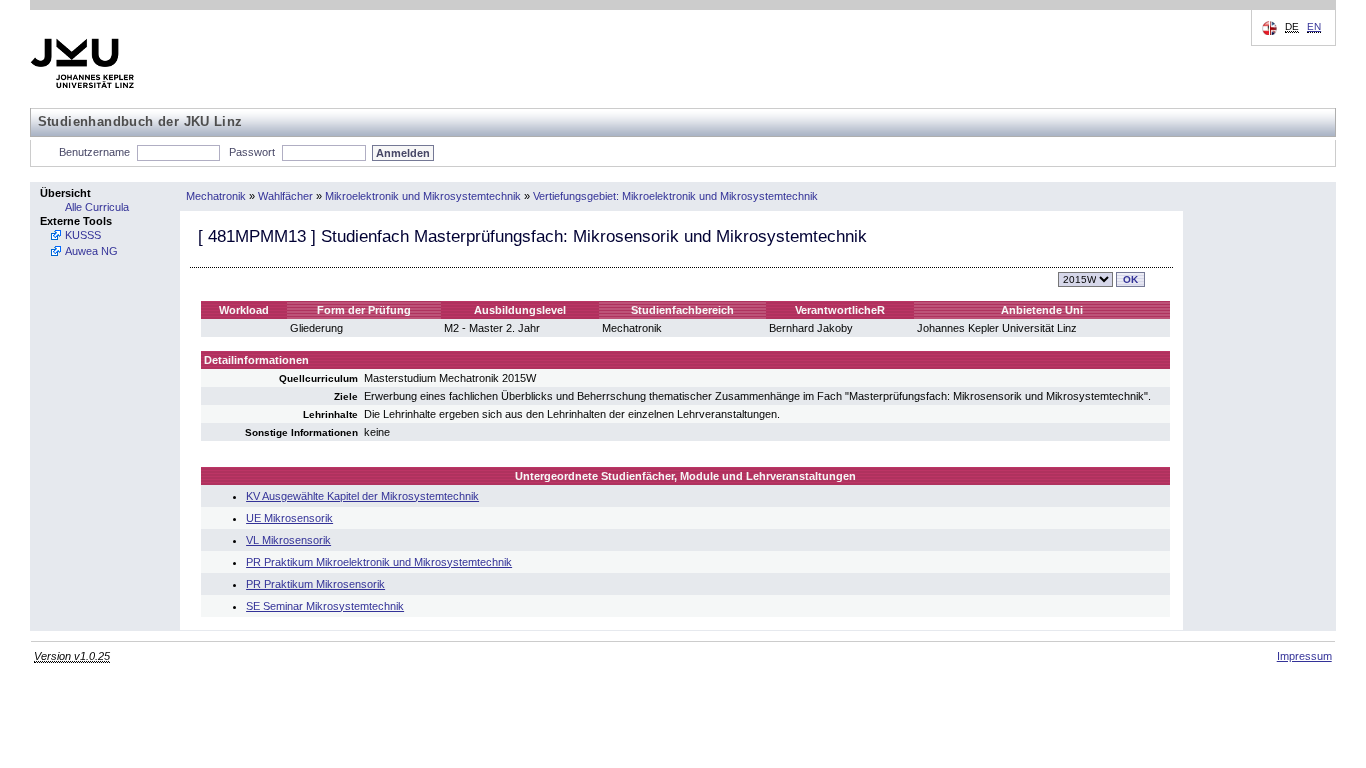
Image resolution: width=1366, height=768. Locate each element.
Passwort (252, 152)
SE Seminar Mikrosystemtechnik (325, 606)
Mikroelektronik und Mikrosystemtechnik (423, 196)
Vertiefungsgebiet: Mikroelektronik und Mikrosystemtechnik (675, 196)
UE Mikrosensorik (289, 518)
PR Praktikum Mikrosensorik (315, 584)
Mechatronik (216, 196)
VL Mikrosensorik (288, 540)
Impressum (1304, 656)
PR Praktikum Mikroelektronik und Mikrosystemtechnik (379, 562)
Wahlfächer (285, 196)
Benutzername (94, 152)
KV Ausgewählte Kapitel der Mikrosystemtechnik (362, 496)
